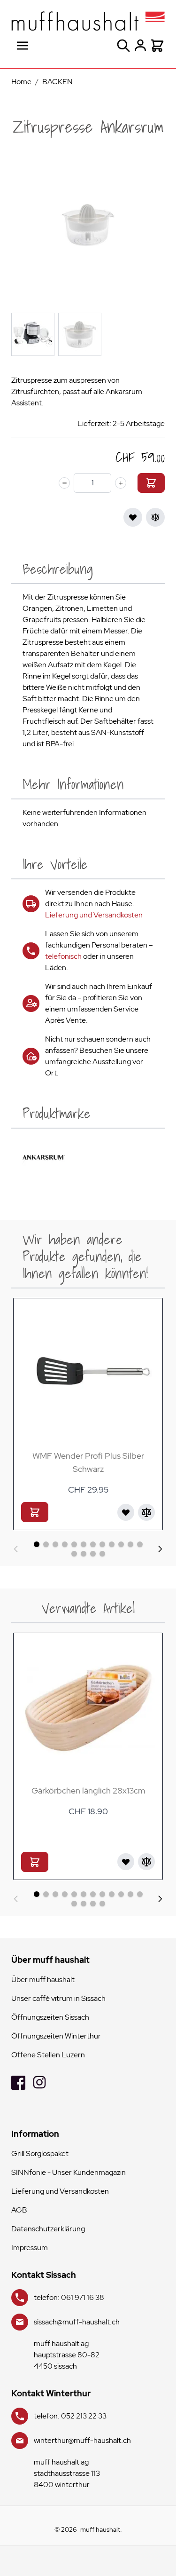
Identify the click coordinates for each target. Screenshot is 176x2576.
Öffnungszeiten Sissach (50, 2017)
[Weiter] (160, 1549)
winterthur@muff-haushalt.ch (82, 2440)
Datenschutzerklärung (48, 2229)
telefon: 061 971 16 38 (69, 2297)
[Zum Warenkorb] (151, 483)
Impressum (30, 2248)
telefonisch (63, 956)
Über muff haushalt (43, 1979)
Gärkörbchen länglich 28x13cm (88, 1790)
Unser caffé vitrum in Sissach (58, 1998)
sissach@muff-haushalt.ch (77, 2322)
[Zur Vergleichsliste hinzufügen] (155, 517)
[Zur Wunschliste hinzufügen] (133, 517)
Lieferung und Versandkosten (94, 915)
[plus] (121, 483)
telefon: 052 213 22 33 (70, 2416)
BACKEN (57, 82)
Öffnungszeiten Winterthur (56, 2036)
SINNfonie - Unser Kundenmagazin (69, 2172)
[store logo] (88, 21)
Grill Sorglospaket (40, 2153)
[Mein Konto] (140, 46)
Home (21, 82)
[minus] (64, 483)
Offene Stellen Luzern (48, 2055)
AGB (19, 2210)
